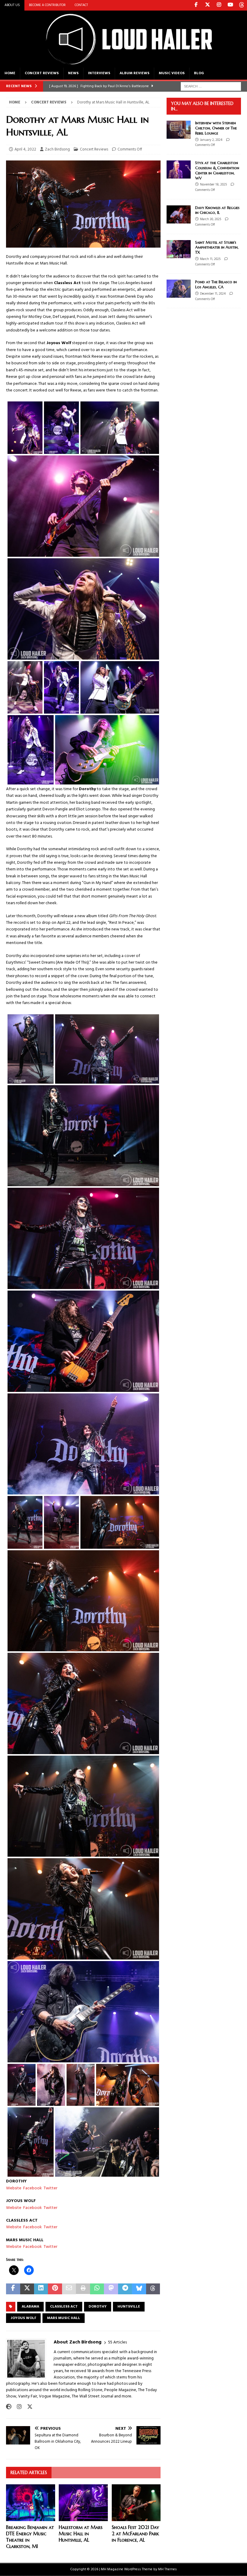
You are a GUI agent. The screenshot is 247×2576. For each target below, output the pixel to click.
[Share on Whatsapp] (97, 2289)
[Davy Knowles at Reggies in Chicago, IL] (179, 214)
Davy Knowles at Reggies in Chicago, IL (217, 210)
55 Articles (117, 2342)
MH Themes (167, 2569)
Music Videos (172, 73)
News (73, 73)
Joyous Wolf (23, 2318)
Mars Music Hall (64, 2318)
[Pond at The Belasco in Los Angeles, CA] (179, 289)
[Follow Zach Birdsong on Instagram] (17, 2407)
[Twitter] (207, 5)
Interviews (99, 73)
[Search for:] (211, 86)
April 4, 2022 (25, 149)
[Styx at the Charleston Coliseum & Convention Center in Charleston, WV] (179, 170)
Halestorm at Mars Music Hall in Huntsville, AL (81, 2533)
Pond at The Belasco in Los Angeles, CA (216, 284)
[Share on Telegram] (125, 2289)
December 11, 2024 (213, 294)
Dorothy (98, 2307)
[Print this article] (83, 2289)
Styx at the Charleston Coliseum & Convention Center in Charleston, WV (217, 170)
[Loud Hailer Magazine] (123, 64)
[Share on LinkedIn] (41, 2289)
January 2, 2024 (211, 140)
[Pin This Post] (55, 2289)
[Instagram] (219, 5)
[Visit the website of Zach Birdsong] (9, 2407)
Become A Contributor (47, 5)
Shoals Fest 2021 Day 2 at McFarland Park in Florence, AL (135, 2533)
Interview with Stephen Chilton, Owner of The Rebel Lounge (216, 128)
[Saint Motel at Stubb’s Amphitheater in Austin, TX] (179, 249)
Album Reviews (134, 73)
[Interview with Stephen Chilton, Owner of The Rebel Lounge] (179, 130)
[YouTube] (230, 5)
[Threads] (242, 5)
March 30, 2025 (211, 219)
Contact (81, 5)
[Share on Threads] (153, 2289)
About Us (12, 5)
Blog (199, 73)
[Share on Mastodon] (111, 2289)
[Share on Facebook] (13, 2289)
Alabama (30, 2307)
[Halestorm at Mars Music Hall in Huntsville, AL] (83, 2503)
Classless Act (64, 2307)
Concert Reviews (42, 73)
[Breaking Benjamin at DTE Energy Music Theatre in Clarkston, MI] (31, 2503)
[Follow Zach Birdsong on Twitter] (28, 2407)
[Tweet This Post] (27, 2289)
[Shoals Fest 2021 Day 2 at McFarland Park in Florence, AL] (136, 2503)
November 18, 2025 (213, 185)
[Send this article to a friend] (69, 2289)
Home (10, 73)
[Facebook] (196, 5)
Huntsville (129, 2307)
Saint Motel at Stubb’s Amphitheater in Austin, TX (217, 247)
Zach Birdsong (57, 149)
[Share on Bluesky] (139, 2289)
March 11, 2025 (210, 259)
